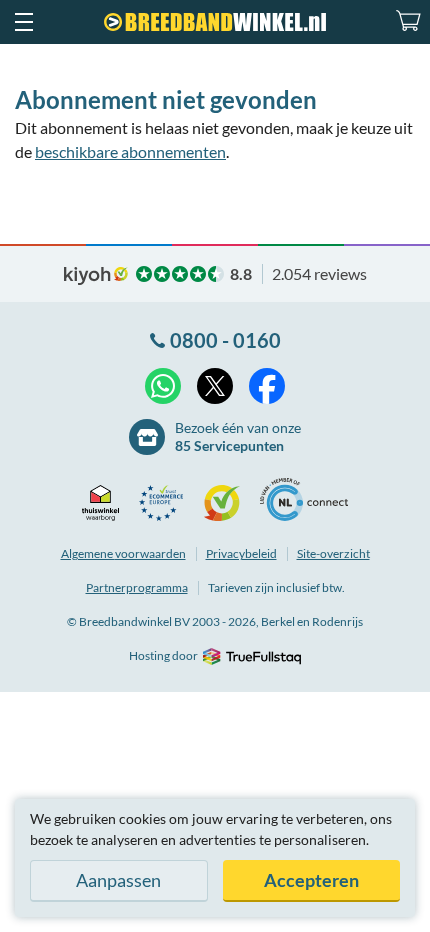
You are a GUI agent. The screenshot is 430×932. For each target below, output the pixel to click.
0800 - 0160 (225, 340)
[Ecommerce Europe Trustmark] (166, 503)
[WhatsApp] (163, 386)
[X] (215, 386)
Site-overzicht (333, 553)
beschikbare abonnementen (130, 151)
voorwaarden (123, 553)
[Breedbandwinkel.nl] (215, 22)
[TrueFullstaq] (251, 656)
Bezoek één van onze (238, 436)
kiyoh (96, 276)
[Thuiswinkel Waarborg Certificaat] (105, 503)
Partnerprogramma (137, 587)
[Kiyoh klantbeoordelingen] (227, 503)
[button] (23, 22)
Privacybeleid (241, 553)
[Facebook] (267, 386)
